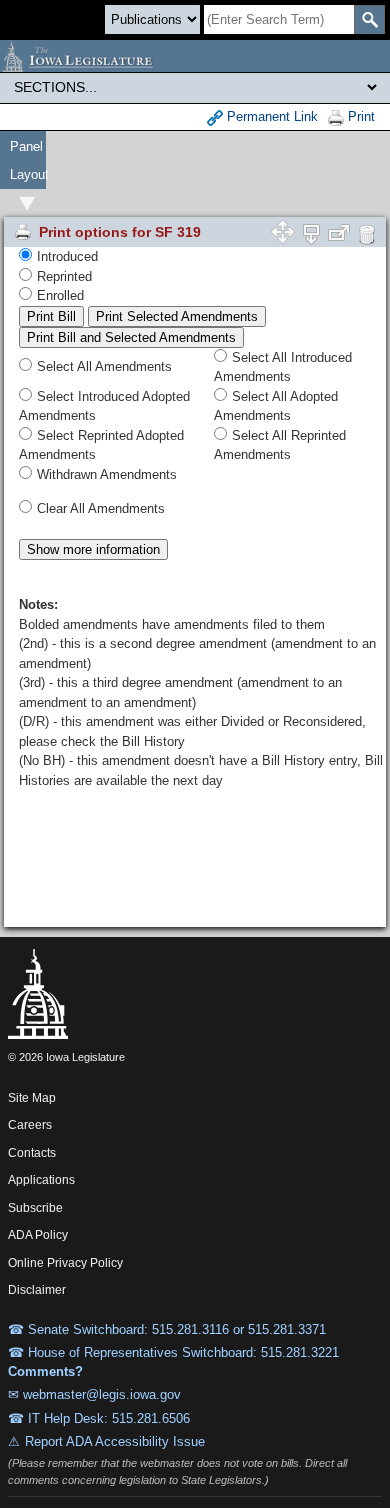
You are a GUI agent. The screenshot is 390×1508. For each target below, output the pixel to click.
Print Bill (51, 316)
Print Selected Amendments (177, 316)
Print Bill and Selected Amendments (131, 337)
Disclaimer (37, 1290)
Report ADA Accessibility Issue (115, 1441)
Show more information (93, 549)
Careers (30, 1125)
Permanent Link (270, 116)
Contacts (32, 1153)
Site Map (32, 1098)
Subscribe (35, 1208)
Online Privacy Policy (65, 1263)
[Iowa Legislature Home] (195, 56)
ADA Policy (38, 1235)
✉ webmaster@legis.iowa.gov (94, 1394)
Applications (41, 1180)
